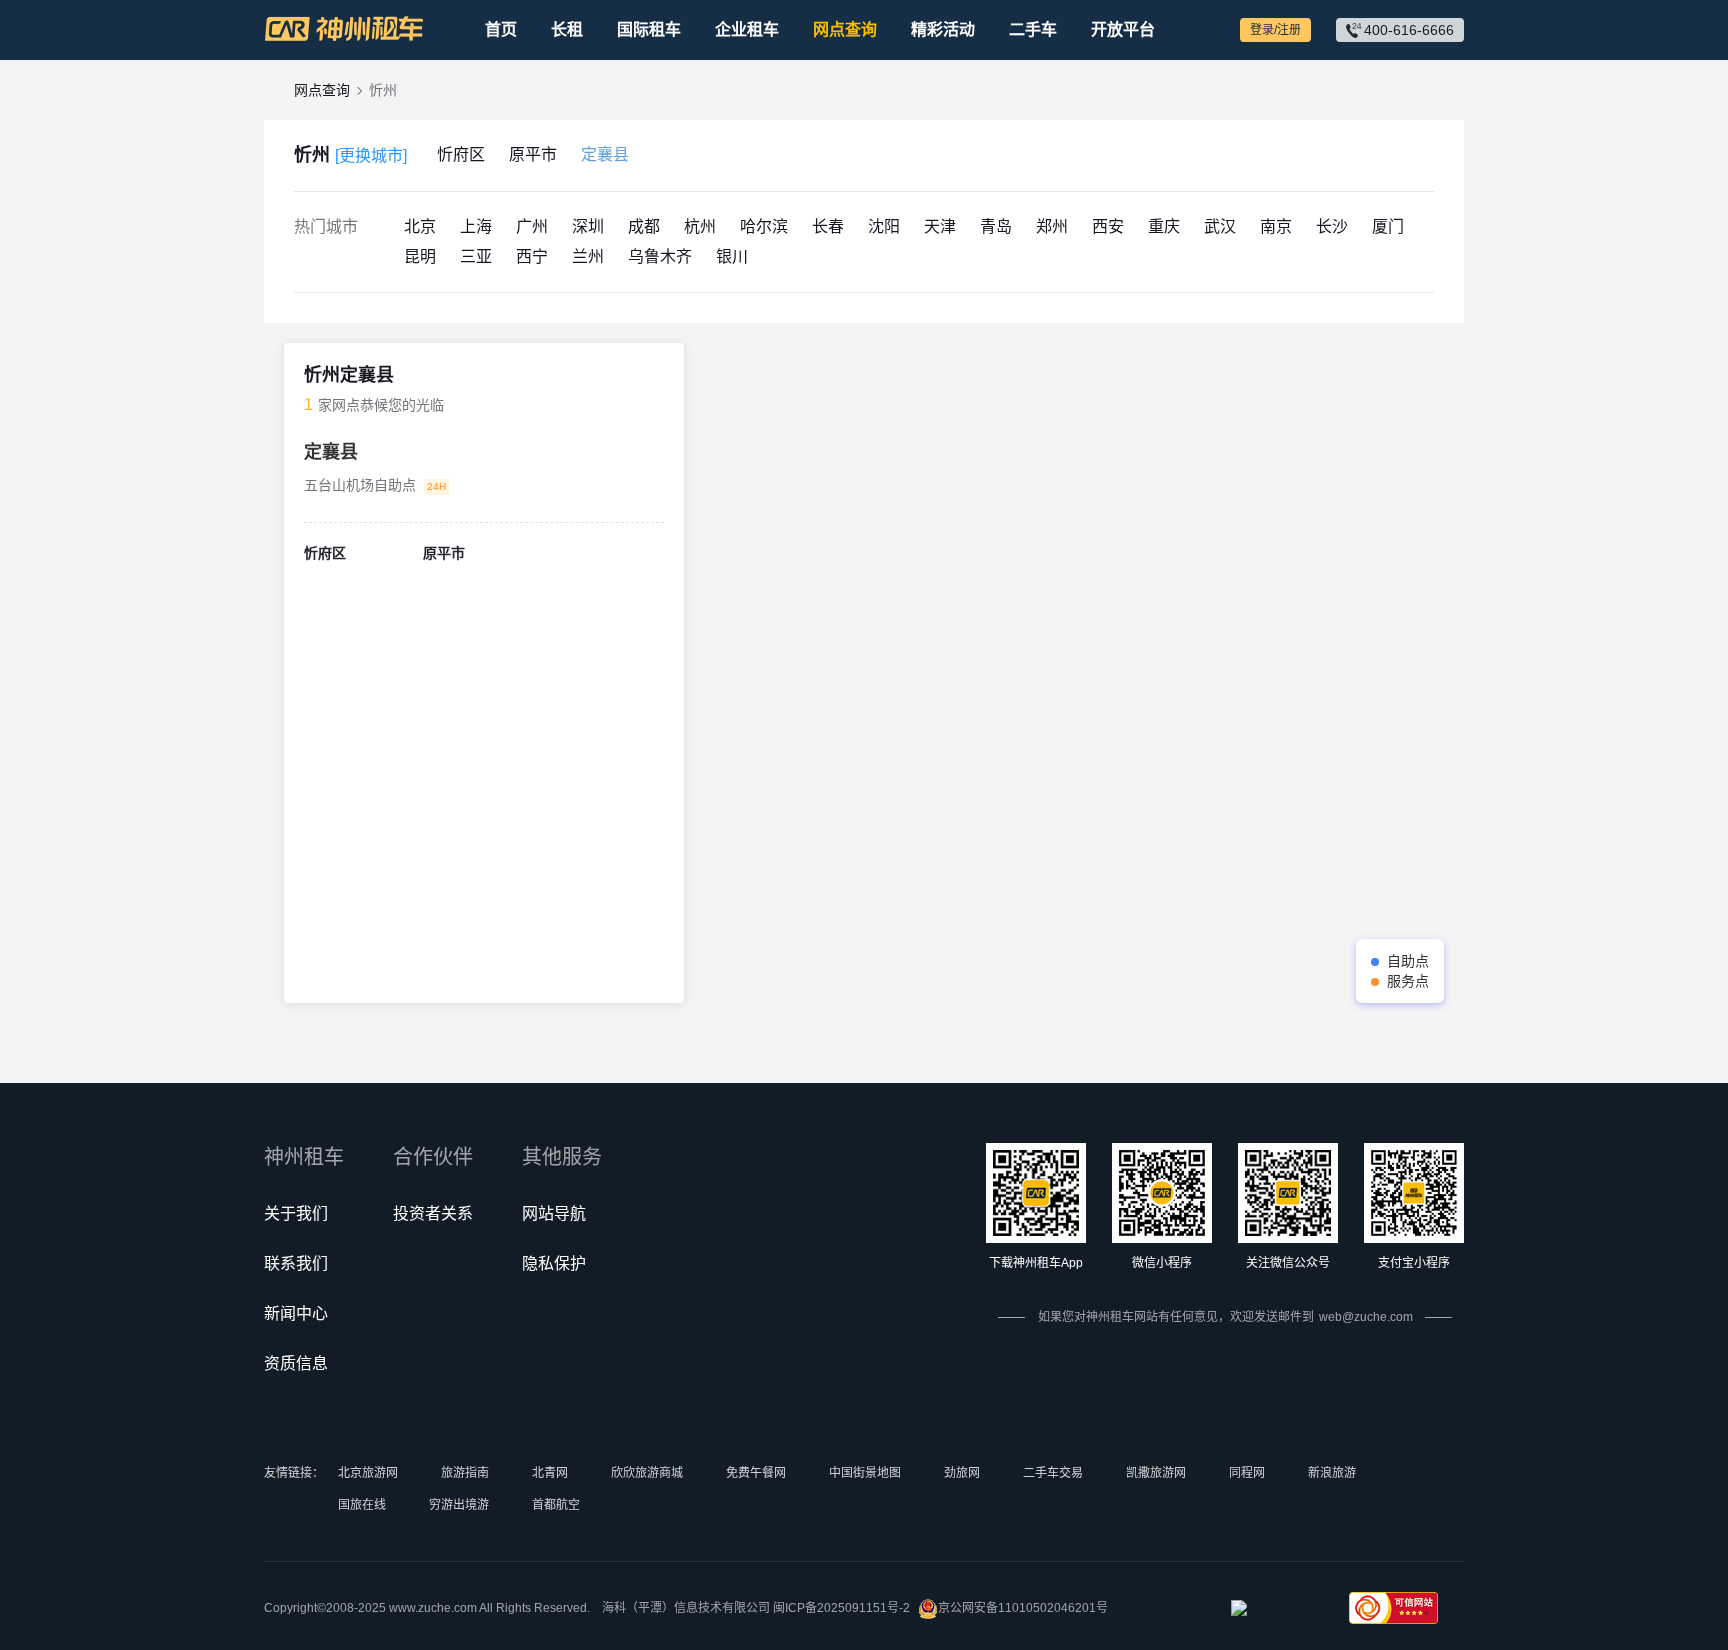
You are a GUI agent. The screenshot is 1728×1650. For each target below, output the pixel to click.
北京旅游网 (368, 1473)
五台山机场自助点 (360, 485)
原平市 (533, 154)
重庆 (1164, 226)
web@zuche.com (1366, 1317)
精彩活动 (943, 29)
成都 (644, 226)
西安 (1108, 226)
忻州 (350, 155)
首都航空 (556, 1505)
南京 (1276, 226)
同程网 (1247, 1473)
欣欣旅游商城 (647, 1473)
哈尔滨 (764, 226)
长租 (567, 29)
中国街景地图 (865, 1473)
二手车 (1033, 29)
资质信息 (296, 1363)
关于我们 (296, 1213)
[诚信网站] (1275, 1614)
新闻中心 (296, 1313)
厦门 (1388, 226)
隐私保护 (554, 1263)
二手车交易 (1053, 1473)
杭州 (700, 226)
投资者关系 (433, 1213)
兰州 (588, 256)
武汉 (1220, 226)
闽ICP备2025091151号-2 (841, 1608)
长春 (828, 226)
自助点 (1408, 961)
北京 (420, 226)
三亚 (476, 256)
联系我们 (296, 1263)
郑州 (1052, 226)
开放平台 (1123, 29)
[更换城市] (371, 155)
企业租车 (747, 29)
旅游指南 (465, 1473)
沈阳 (884, 226)
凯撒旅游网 (1156, 1473)
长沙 (1332, 226)
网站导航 (554, 1213)
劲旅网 (962, 1473)
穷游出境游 (459, 1505)
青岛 (996, 226)
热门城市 (326, 226)
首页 (501, 29)
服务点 (1408, 981)
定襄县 (605, 154)
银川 (732, 256)
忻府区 (461, 154)
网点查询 (845, 29)
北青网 (550, 1473)
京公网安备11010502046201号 (1023, 1608)
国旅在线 (362, 1505)
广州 (532, 226)
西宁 (532, 256)
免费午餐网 (756, 1473)
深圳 (588, 226)
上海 (476, 226)
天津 (940, 226)
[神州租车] (344, 29)
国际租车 (649, 29)
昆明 (420, 256)
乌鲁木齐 (660, 256)
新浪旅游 (1332, 1473)
